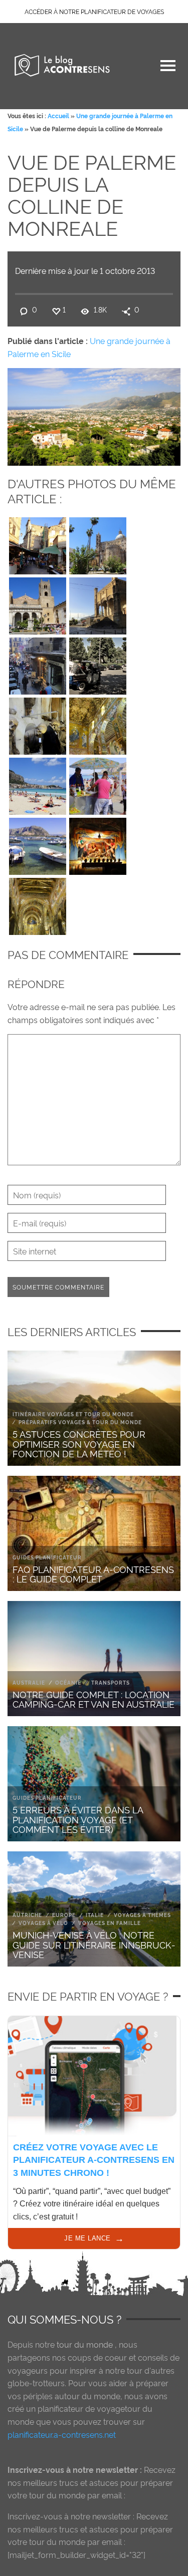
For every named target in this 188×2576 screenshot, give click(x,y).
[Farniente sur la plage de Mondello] (38, 784)
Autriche (27, 1915)
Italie (95, 1915)
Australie (29, 1682)
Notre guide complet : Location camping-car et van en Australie (93, 1699)
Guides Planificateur (47, 1557)
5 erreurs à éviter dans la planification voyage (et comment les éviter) (78, 1819)
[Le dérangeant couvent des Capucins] (38, 724)
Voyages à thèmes (142, 1915)
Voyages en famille (110, 1923)
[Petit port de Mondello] (38, 844)
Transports (111, 1682)
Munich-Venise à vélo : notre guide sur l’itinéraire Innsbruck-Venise (94, 1944)
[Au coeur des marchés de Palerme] (38, 543)
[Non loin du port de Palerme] (98, 603)
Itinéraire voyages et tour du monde (73, 1414)
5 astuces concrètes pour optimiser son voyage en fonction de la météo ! (79, 1443)
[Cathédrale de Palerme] (98, 543)
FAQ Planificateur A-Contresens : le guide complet (93, 1574)
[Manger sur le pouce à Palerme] (38, 664)
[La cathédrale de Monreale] (38, 603)
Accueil (58, 115)
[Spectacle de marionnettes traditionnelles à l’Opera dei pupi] (98, 844)
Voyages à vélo (43, 1923)
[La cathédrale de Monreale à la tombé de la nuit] (38, 904)
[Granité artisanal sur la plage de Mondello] (98, 784)
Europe (64, 1915)
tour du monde (85, 2344)
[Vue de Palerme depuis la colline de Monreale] (94, 415)
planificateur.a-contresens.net (62, 2434)
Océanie (68, 1682)
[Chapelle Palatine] (98, 724)
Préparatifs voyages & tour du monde (80, 1422)
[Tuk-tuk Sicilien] (98, 664)
